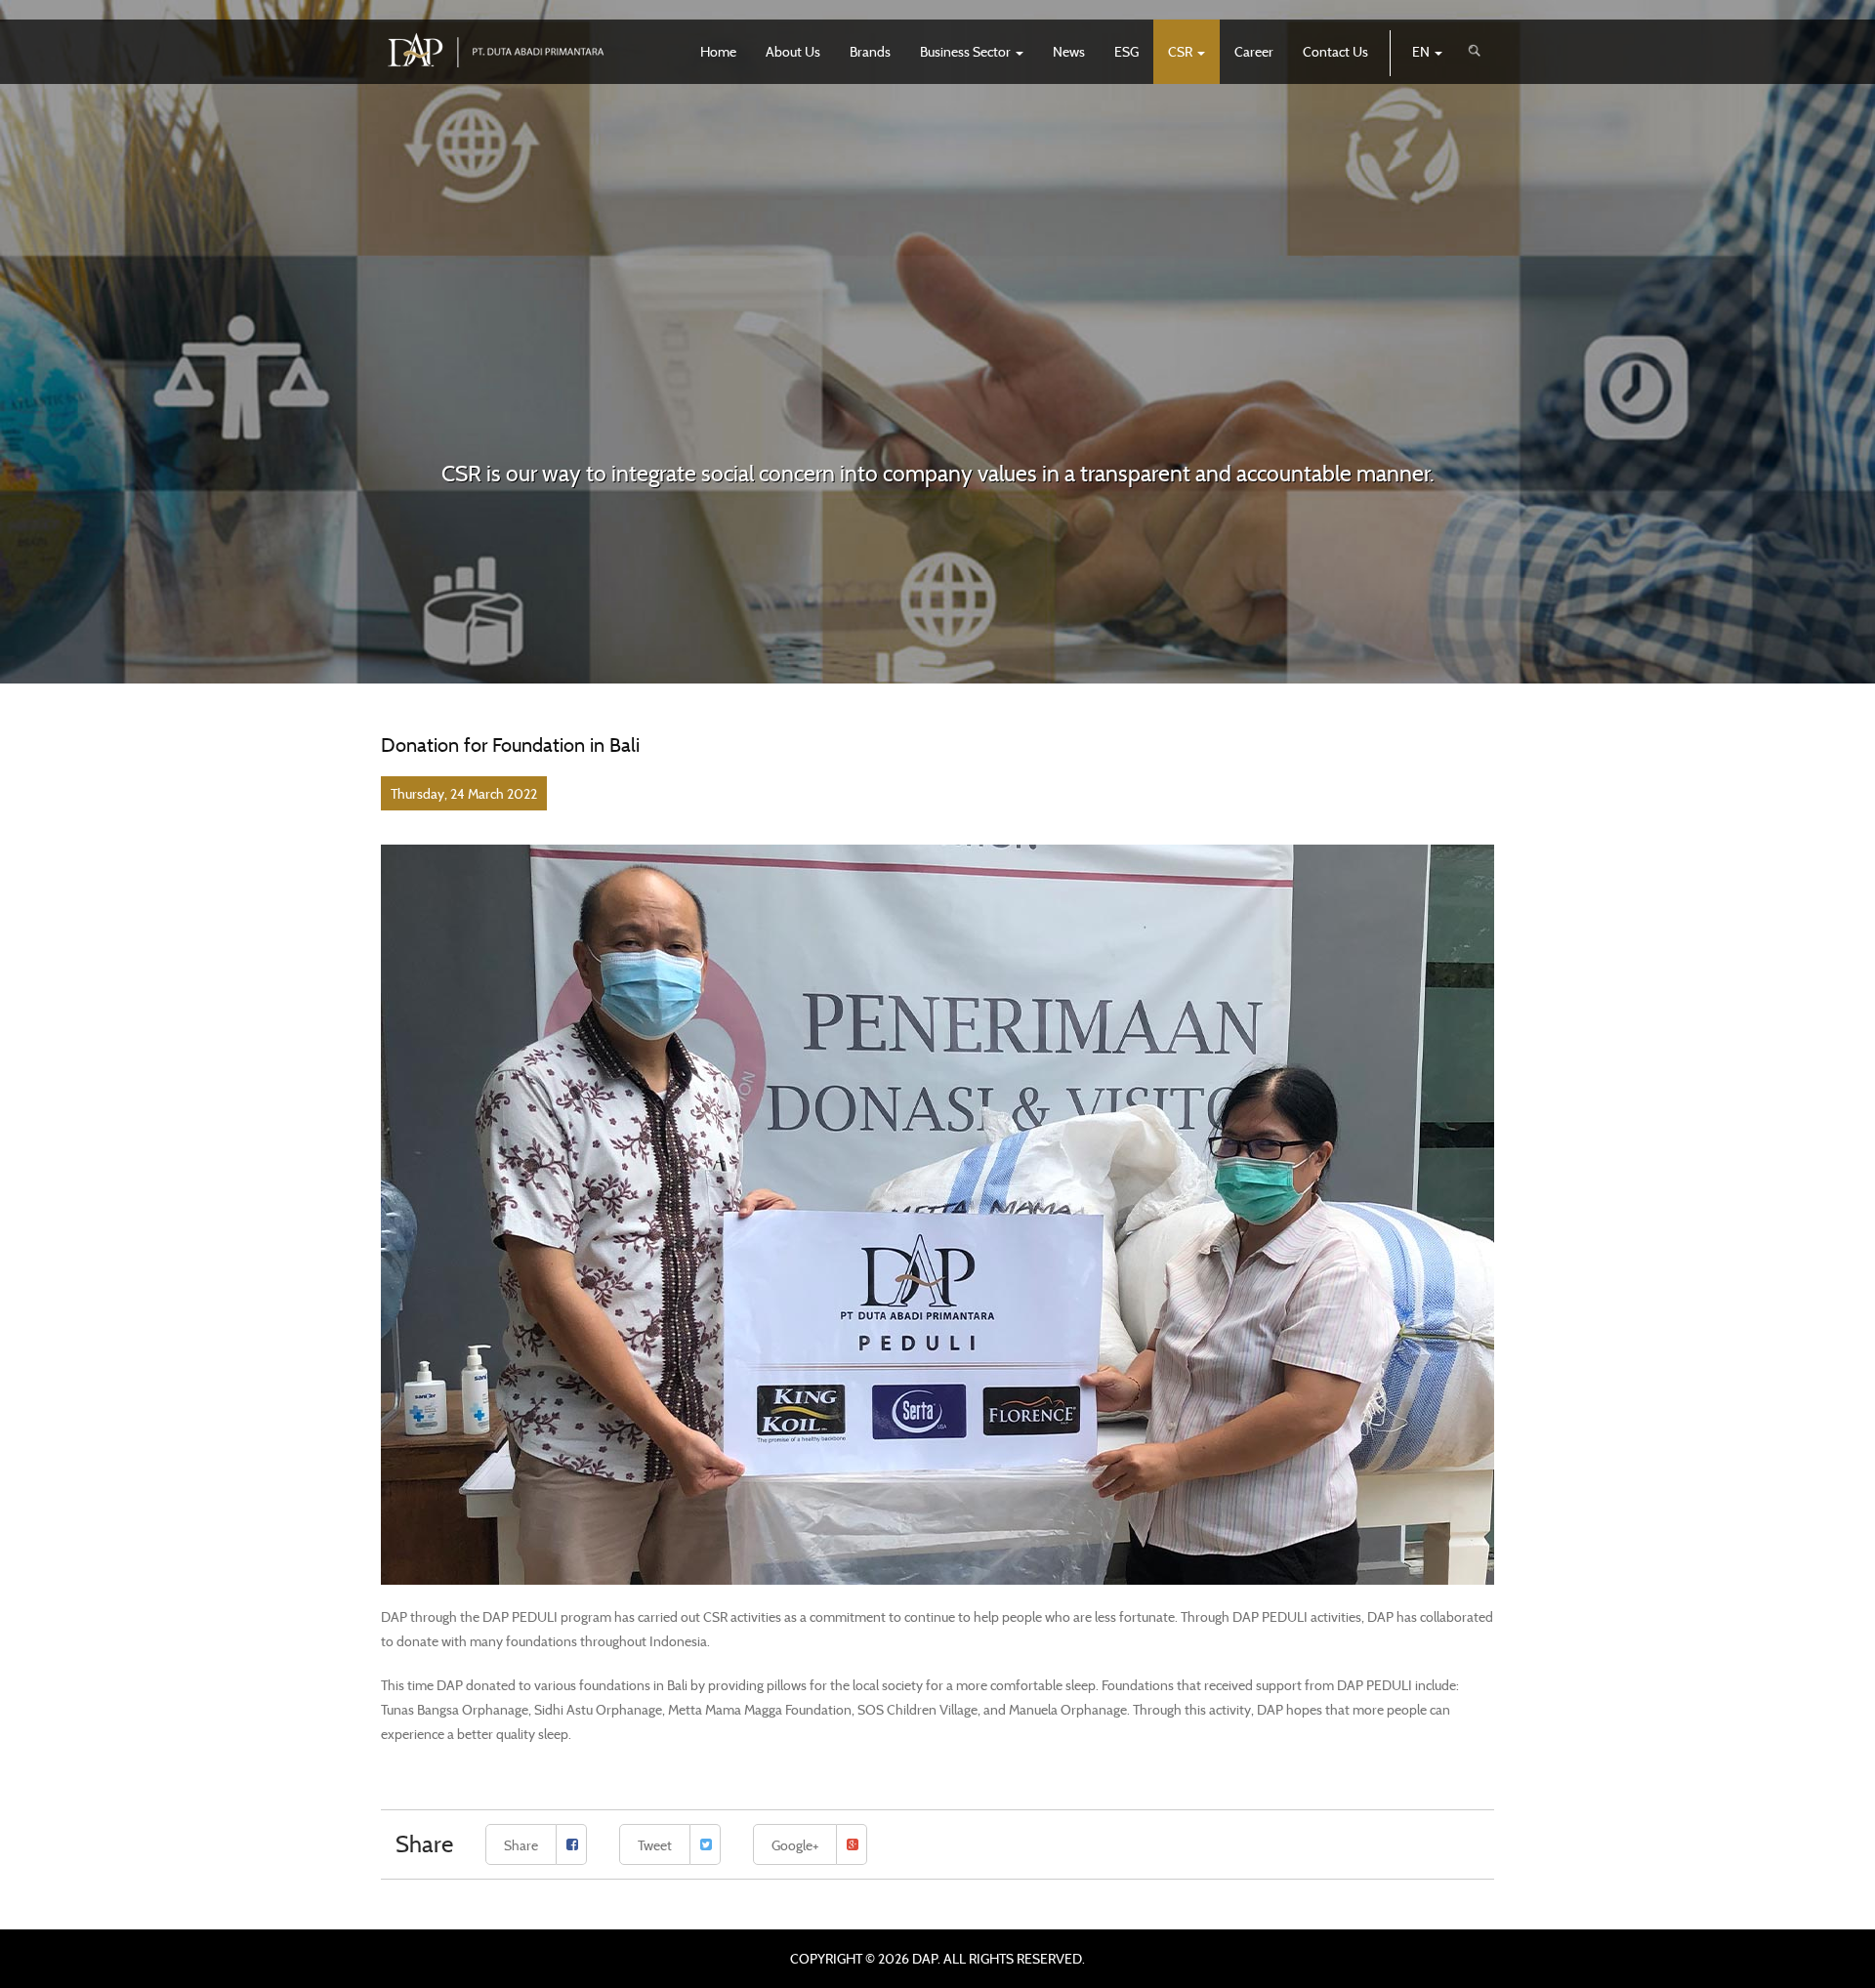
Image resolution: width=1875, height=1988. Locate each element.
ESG (1126, 51)
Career (1254, 51)
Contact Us (1335, 51)
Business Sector (967, 51)
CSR (1182, 51)
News (1069, 51)
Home (718, 51)
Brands (870, 51)
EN (1422, 51)
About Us (793, 51)
